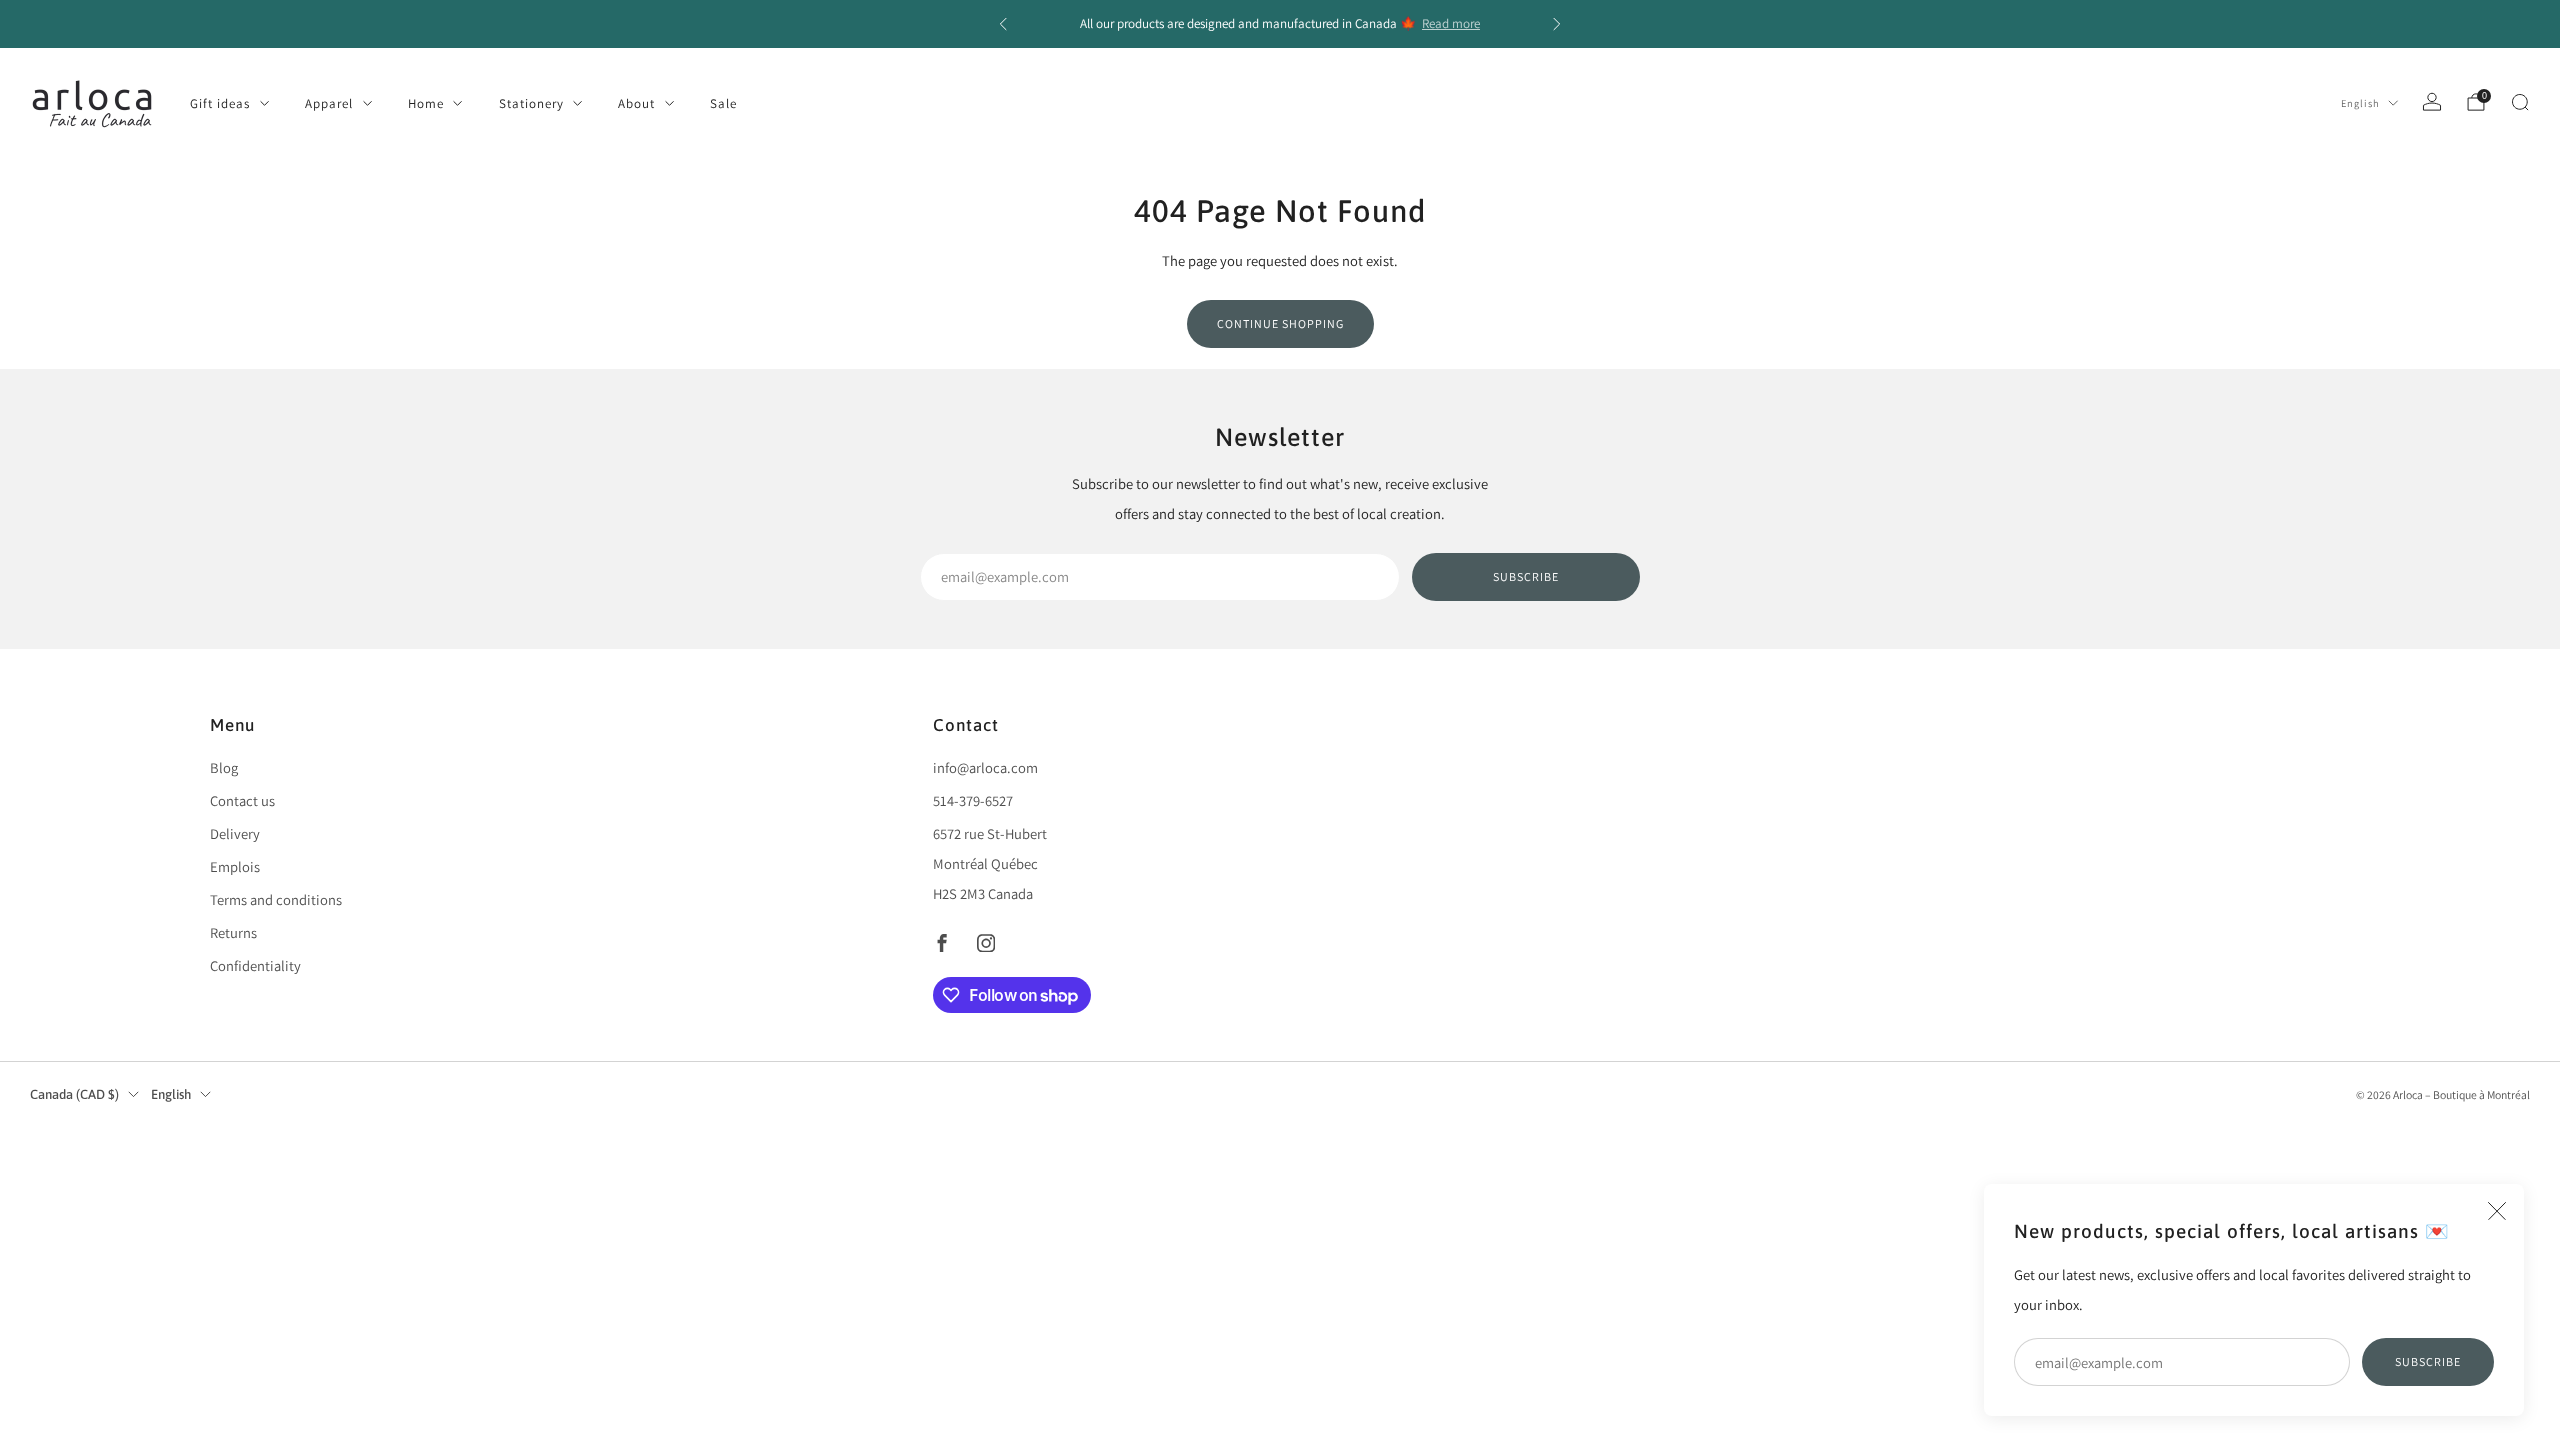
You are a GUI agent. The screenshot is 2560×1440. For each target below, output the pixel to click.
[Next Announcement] (1557, 24)
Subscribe (2428, 1361)
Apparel (329, 103)
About (636, 103)
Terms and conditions (276, 899)
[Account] (2432, 102)
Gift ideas (220, 103)
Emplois (235, 866)
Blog (224, 767)
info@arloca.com (985, 767)
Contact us (242, 800)
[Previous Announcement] (1003, 24)
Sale (723, 103)
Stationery (531, 103)
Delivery (235, 833)
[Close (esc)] (2497, 1211)
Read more (1451, 23)
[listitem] (1280, 24)
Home (426, 103)
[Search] (2520, 102)
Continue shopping (1280, 323)
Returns (233, 932)
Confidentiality (255, 965)
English (2360, 103)
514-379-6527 (973, 800)
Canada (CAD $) (74, 1094)
